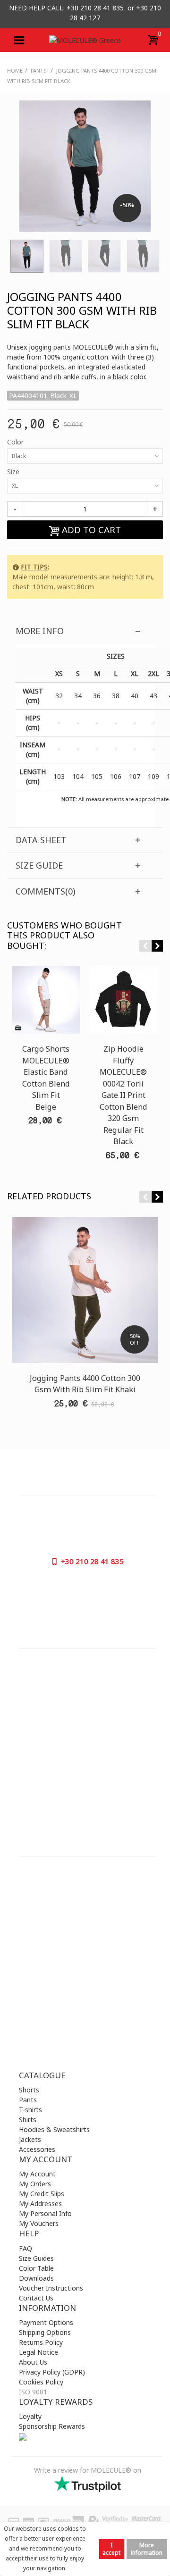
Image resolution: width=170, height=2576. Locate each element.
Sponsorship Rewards (52, 2426)
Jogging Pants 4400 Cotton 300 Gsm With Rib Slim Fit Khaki (85, 1384)
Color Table (36, 2268)
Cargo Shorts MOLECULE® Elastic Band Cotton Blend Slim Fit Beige (46, 1078)
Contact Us (36, 2298)
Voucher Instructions (51, 2288)
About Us (33, 2362)
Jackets (30, 2139)
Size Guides (36, 2258)
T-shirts (30, 2110)
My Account (37, 2174)
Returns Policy (41, 2342)
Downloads (36, 2278)
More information (147, 2549)
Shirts (28, 2120)
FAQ (25, 2248)
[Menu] (19, 40)
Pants (28, 2100)
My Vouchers (39, 2223)
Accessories (37, 2149)
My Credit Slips (42, 2194)
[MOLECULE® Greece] (85, 40)
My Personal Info (45, 2213)
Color (16, 442)
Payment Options (46, 2322)
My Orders (35, 2184)
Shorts (29, 2090)
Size (14, 472)
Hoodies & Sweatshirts (54, 2129)
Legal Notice (38, 2352)
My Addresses (40, 2204)
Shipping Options (45, 2332)
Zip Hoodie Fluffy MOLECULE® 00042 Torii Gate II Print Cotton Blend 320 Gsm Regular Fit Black (123, 1095)
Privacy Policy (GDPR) (52, 2372)
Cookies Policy (41, 2382)
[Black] (27, 256)
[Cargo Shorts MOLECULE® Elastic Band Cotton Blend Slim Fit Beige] (46, 1000)
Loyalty (30, 2416)
